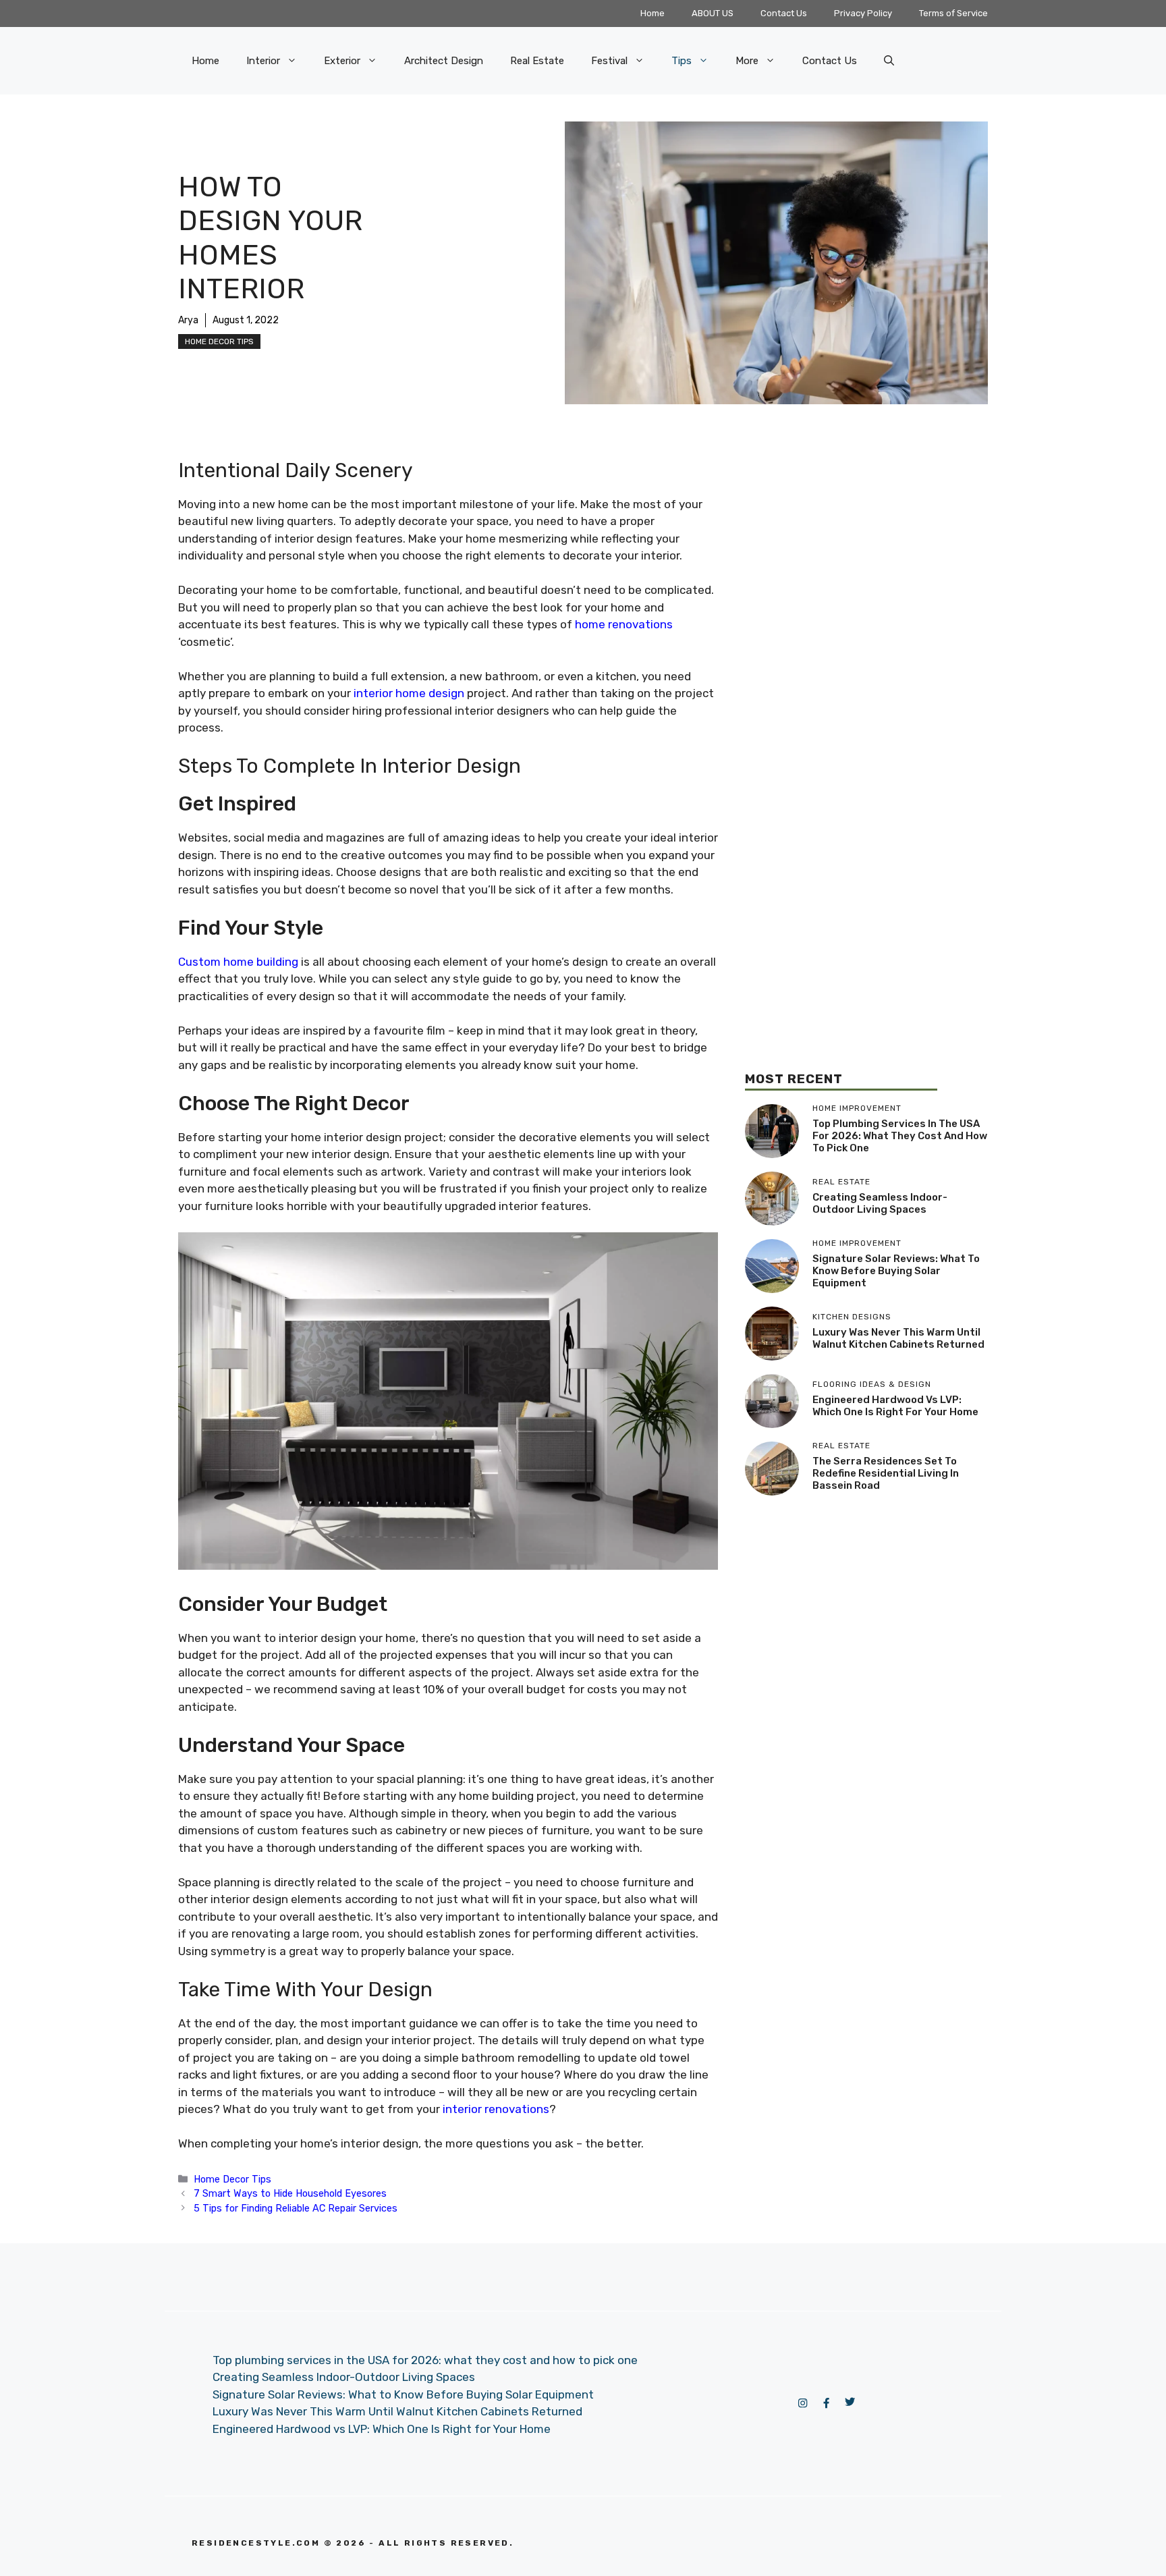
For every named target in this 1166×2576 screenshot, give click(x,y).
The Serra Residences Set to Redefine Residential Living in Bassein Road (886, 1473)
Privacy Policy (863, 13)
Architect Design (444, 61)
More (747, 61)
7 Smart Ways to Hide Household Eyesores (290, 2193)
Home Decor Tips (219, 341)
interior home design (410, 693)
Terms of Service (953, 13)
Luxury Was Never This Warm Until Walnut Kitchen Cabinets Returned (898, 1338)
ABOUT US (713, 13)
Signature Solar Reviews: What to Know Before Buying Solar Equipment (896, 1271)
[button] (889, 61)
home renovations (624, 624)
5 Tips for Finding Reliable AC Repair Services (296, 2208)
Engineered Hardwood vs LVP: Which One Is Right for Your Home (895, 1406)
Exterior (342, 61)
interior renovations (496, 2109)
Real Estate (537, 61)
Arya (188, 320)
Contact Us (784, 13)
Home (653, 13)
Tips (682, 61)
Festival (609, 61)
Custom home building (238, 962)
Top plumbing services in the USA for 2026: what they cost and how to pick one (900, 1136)
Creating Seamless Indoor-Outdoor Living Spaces (880, 1203)
